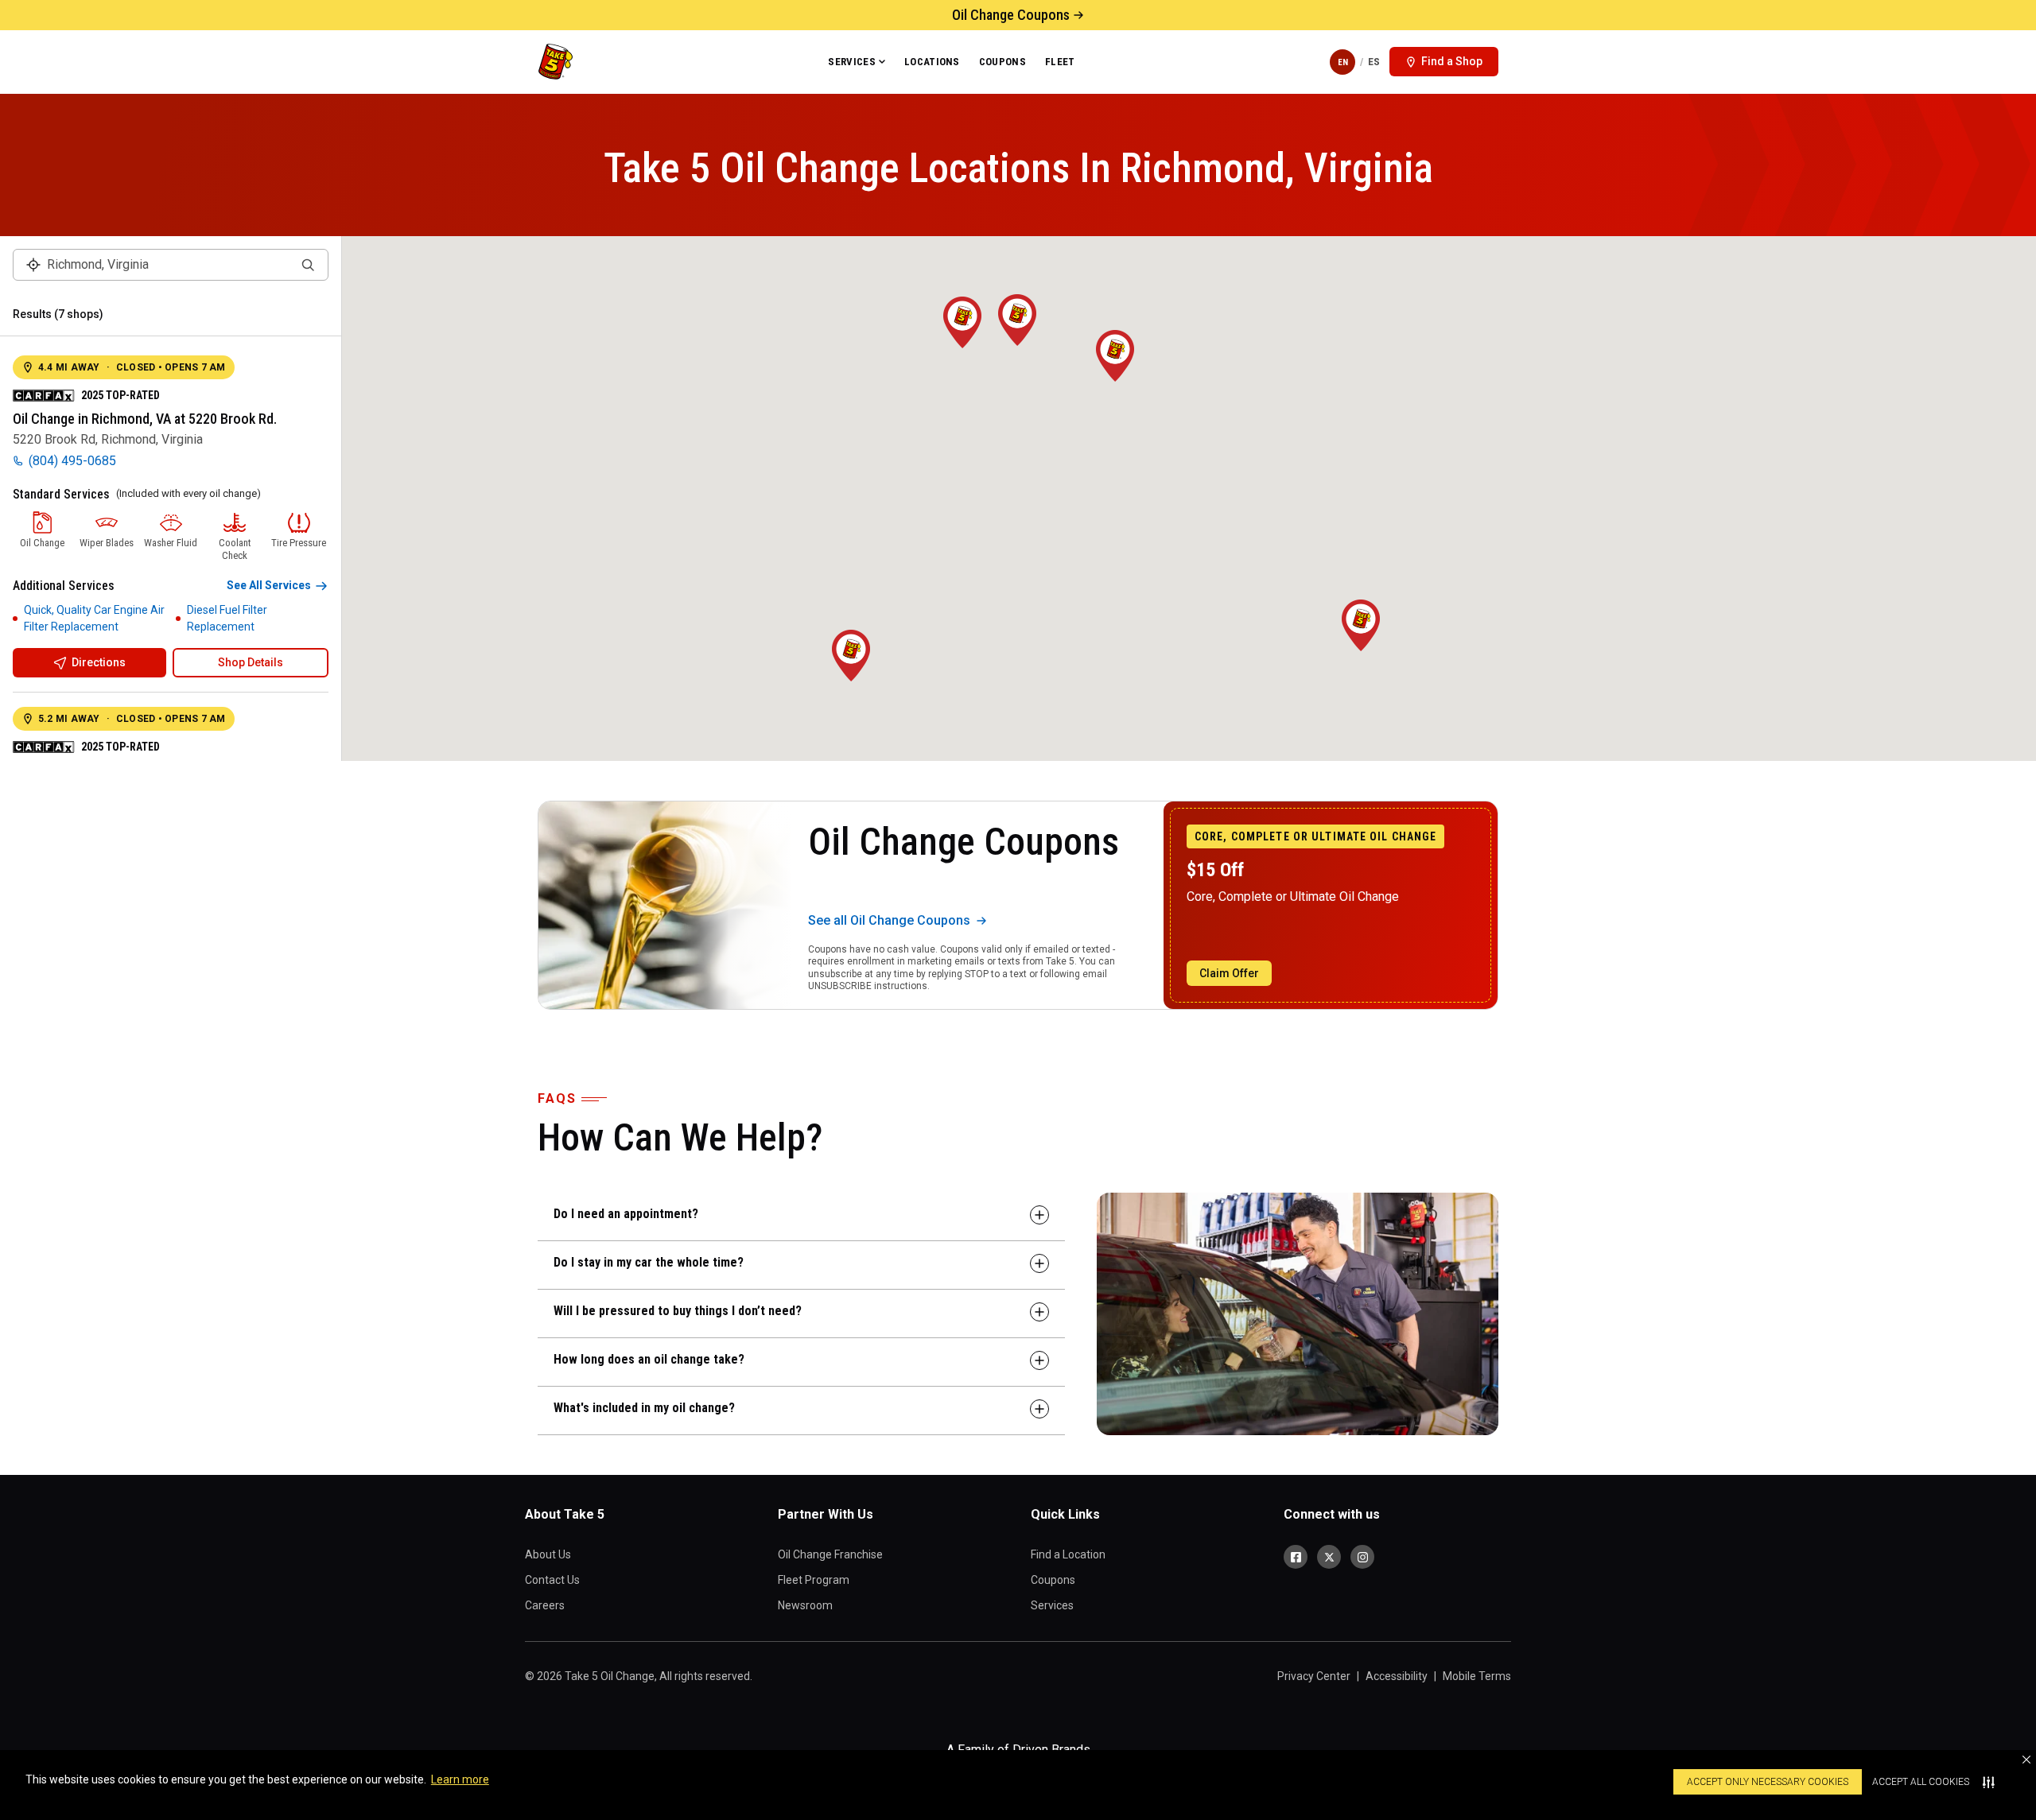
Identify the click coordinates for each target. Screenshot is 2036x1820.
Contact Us (552, 1580)
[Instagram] (1362, 1557)
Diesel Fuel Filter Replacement (227, 618)
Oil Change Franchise (830, 1554)
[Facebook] (1296, 1557)
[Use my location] (33, 265)
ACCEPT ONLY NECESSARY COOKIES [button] (1768, 1782)
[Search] (308, 265)
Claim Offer (1229, 973)
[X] (1329, 1557)
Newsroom (805, 1605)
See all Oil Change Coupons (889, 920)
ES (1374, 62)
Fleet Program (814, 1580)
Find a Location (1068, 1554)
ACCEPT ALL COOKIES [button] (1921, 1782)
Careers (545, 1605)
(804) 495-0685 (72, 461)
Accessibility (1397, 1676)
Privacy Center (1314, 1676)
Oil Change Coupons (1011, 15)
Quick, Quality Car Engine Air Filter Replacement (94, 618)
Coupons (1002, 62)
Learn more (460, 1779)
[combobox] (171, 265)
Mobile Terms (1477, 1676)
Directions (99, 662)
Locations (932, 62)
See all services (269, 585)
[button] (2026, 1760)
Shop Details (251, 662)
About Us (548, 1554)
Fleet (1060, 62)
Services (852, 62)
